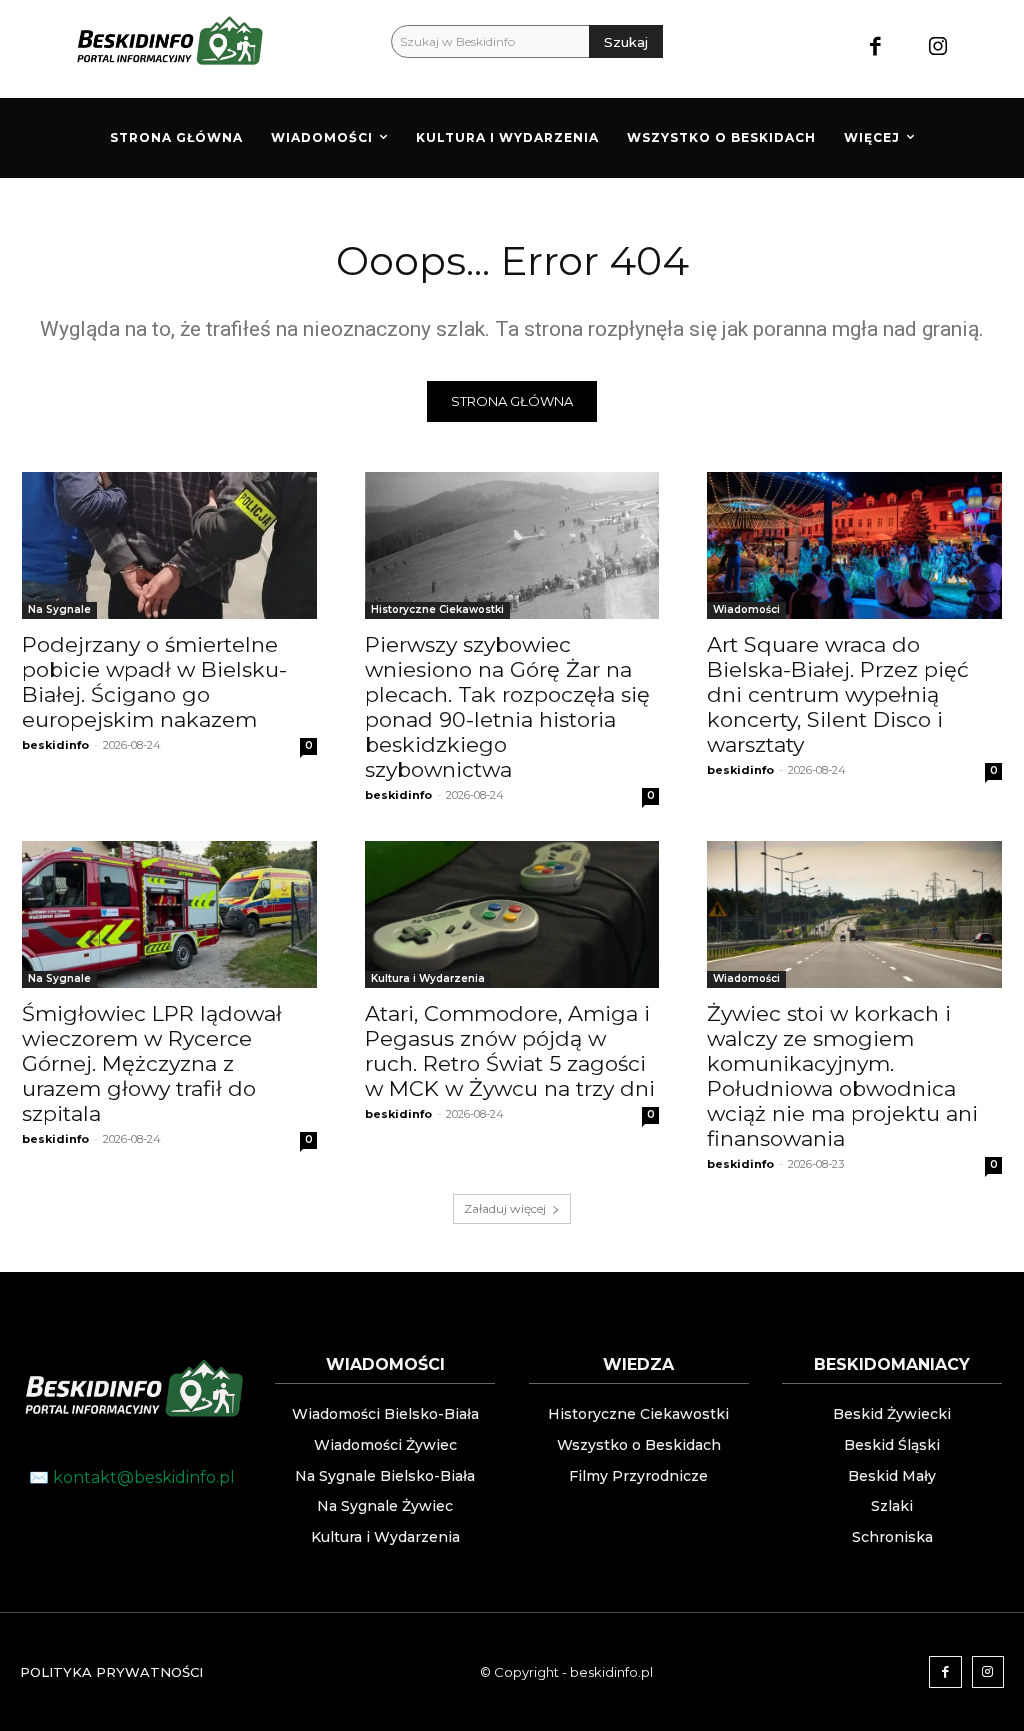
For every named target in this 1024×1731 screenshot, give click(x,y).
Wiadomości (746, 609)
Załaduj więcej (505, 1208)
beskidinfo (55, 745)
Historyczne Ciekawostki (437, 609)
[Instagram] (937, 48)
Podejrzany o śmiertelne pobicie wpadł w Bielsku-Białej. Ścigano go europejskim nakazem (154, 682)
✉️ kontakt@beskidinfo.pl (132, 1477)
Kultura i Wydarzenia (428, 978)
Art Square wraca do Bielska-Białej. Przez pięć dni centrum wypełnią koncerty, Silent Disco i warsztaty (838, 694)
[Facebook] (875, 48)
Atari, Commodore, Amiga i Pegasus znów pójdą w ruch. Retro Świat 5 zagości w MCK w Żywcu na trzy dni (510, 1051)
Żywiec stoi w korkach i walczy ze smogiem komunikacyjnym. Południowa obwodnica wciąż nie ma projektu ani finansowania (842, 1076)
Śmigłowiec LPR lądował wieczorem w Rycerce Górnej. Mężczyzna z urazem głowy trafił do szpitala (152, 1063)
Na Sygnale (59, 609)
